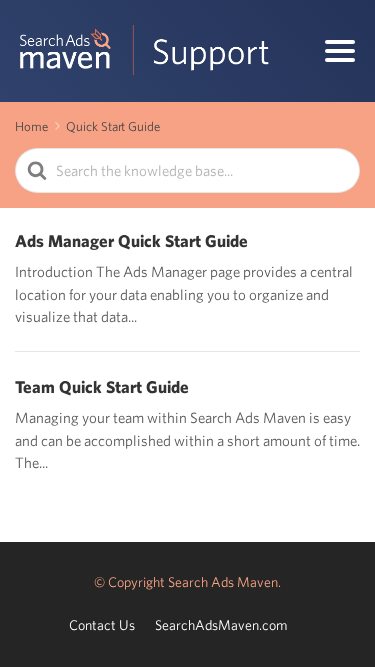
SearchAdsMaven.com (221, 625)
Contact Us (102, 625)
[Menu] (340, 51)
